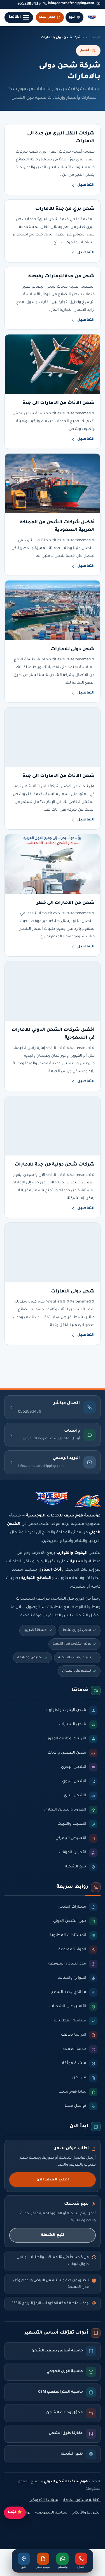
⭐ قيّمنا (15, 2513)
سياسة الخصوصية (51, 2513)
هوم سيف (93, 38)
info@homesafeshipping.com (71, 3)
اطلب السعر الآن (53, 2180)
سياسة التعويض (44, 2500)
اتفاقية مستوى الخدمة (82, 2500)
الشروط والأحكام (87, 2513)
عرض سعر (47, 17)
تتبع (72, 17)
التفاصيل (86, 185)
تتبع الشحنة (53, 2235)
